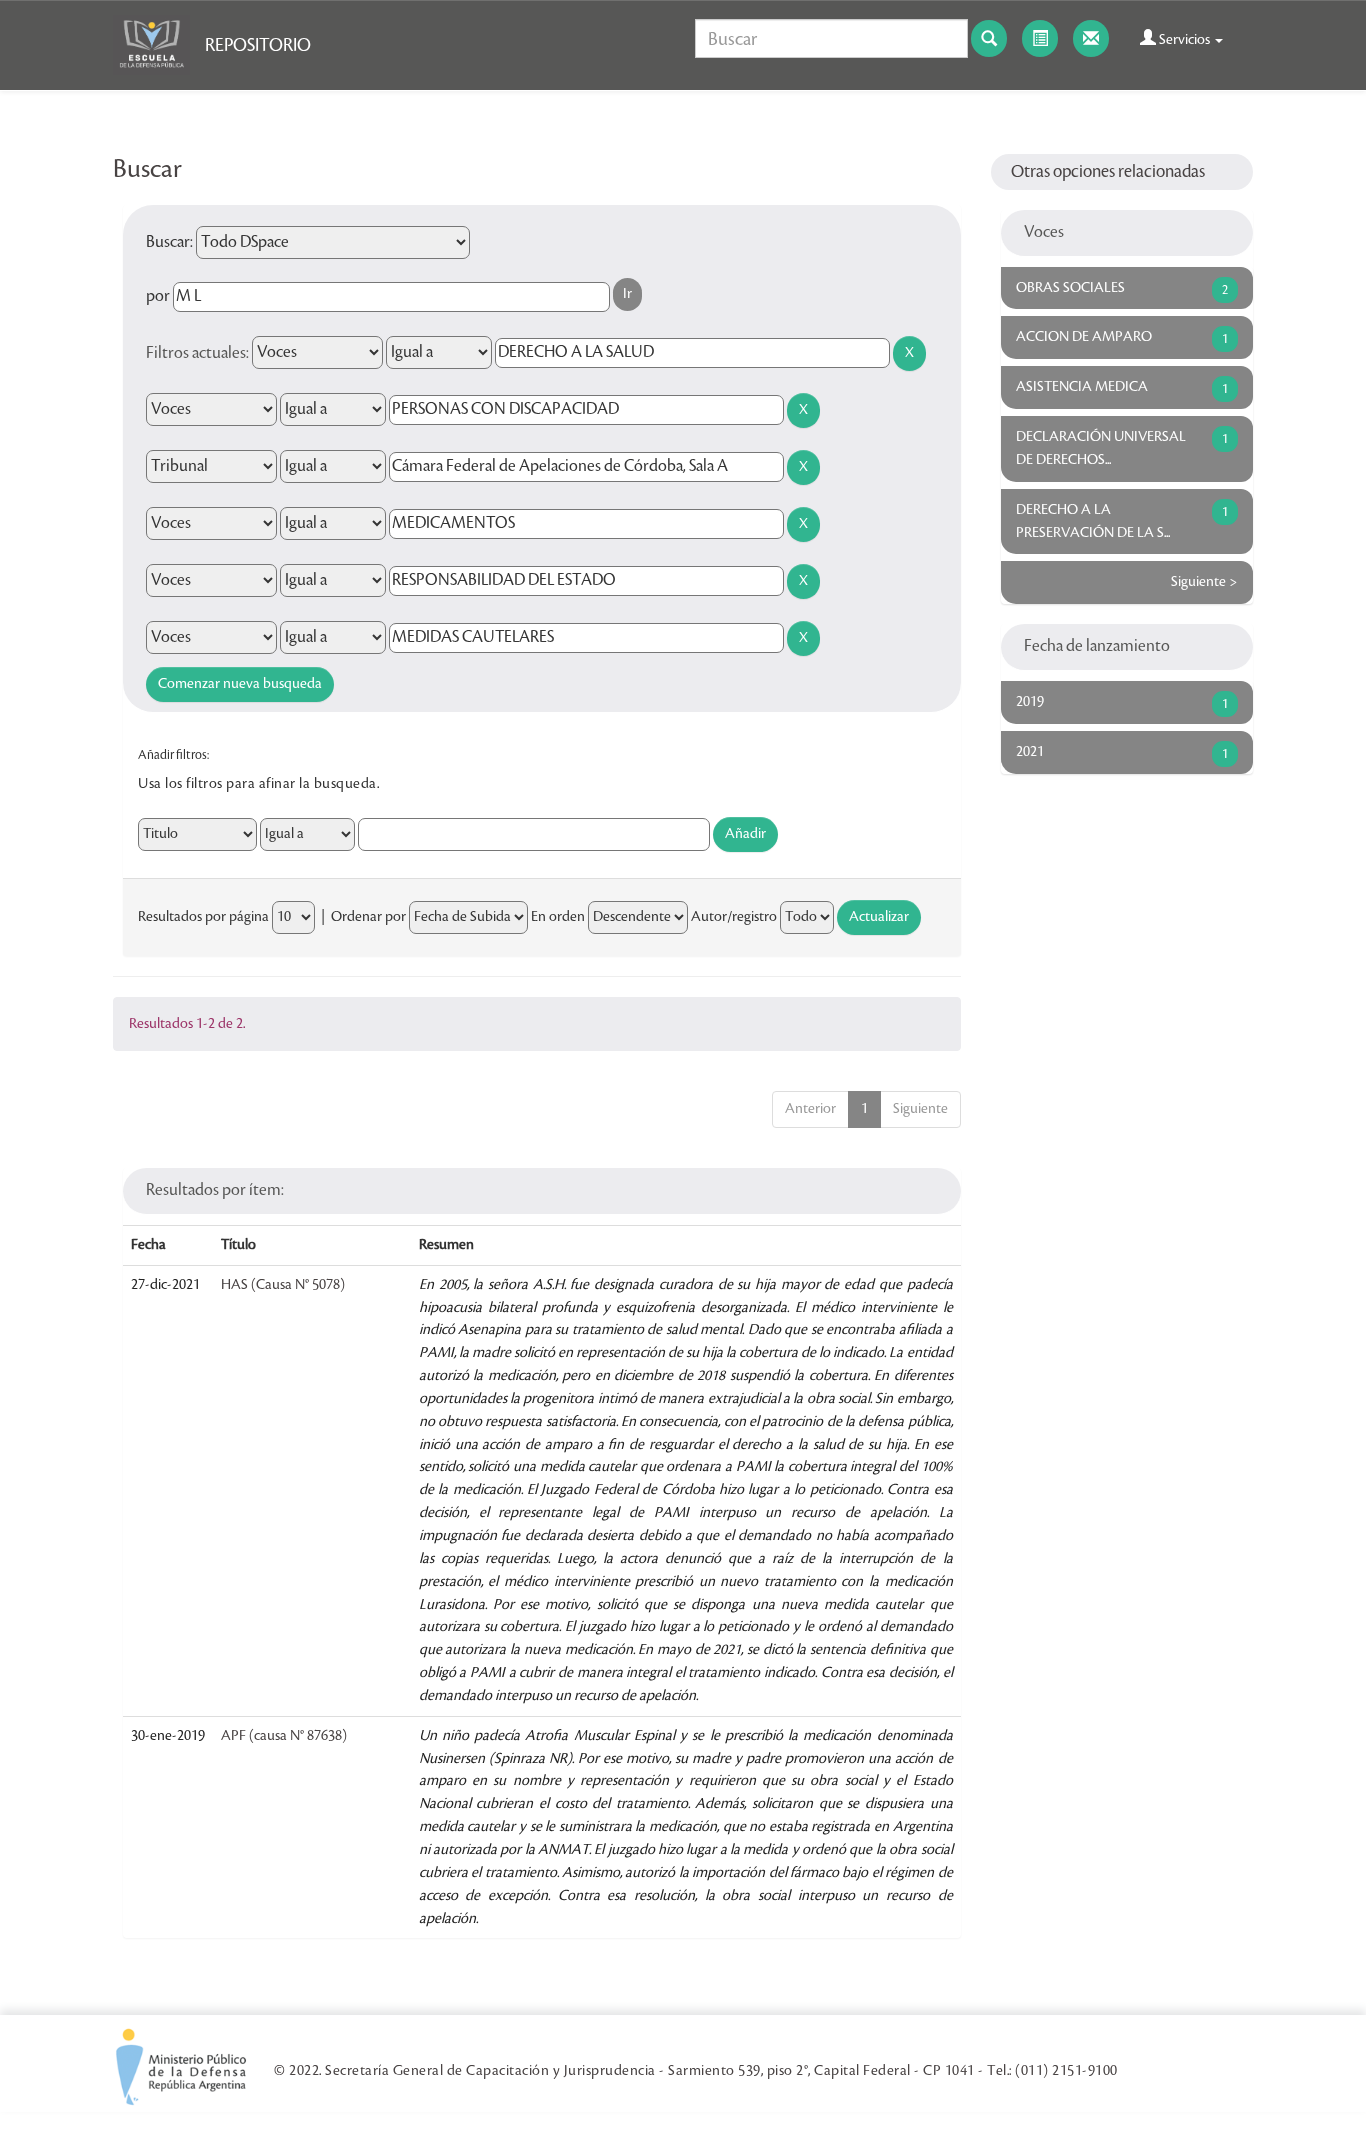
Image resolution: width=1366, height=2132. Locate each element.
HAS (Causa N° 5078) (283, 1285)
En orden (558, 917)
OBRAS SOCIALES (1070, 288)
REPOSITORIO (258, 45)
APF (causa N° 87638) (284, 1736)
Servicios (1184, 40)
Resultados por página (203, 917)
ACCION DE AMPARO (1084, 337)
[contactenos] (1091, 38)
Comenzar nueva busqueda (240, 684)
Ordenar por (368, 917)
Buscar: (169, 242)
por (158, 296)
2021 (1030, 752)
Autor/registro (734, 917)
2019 (1030, 702)
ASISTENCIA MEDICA (1082, 387)
